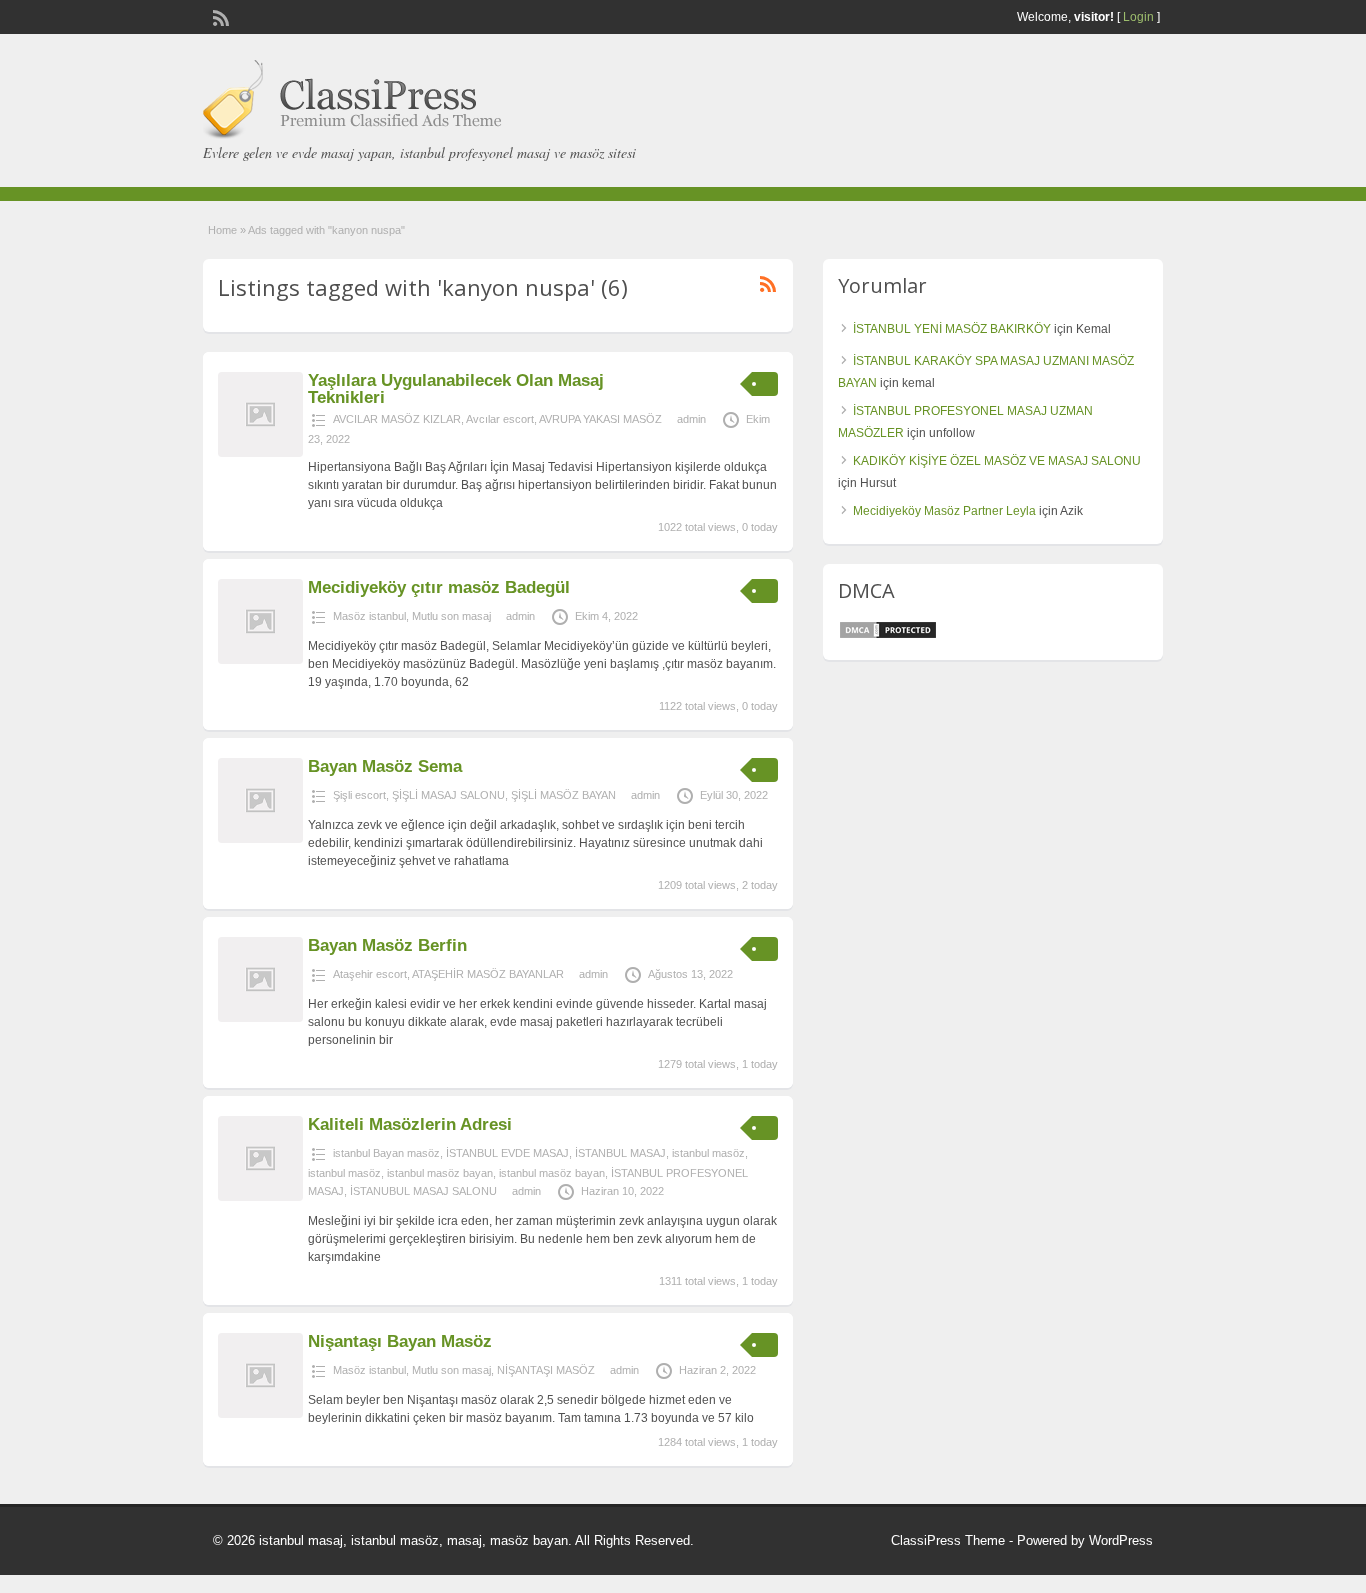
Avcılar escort (500, 419)
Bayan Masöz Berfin (387, 945)
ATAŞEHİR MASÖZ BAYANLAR (488, 974)
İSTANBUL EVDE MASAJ (507, 1153)
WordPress (1121, 1540)
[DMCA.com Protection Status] (888, 636)
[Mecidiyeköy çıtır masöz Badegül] (260, 660)
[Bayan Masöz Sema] (260, 839)
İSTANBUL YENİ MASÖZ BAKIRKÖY (952, 329)
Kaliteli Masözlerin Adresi (410, 1124)
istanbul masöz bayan (440, 1173)
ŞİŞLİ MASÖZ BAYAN (563, 795)
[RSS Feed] (219, 16)
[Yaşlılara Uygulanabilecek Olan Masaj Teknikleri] (260, 453)
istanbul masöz (708, 1153)
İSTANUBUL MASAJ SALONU (423, 1191)
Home (222, 230)
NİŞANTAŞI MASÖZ (546, 1370)
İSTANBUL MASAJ (620, 1153)
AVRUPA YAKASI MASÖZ (600, 419)
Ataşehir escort (370, 974)
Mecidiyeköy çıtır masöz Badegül (439, 587)
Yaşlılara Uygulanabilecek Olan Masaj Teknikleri (456, 389)
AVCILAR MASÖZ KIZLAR (397, 419)
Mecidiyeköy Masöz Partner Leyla (944, 511)
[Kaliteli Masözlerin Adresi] (260, 1197)
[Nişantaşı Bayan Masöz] (260, 1414)
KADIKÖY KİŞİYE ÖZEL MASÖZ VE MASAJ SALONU (997, 461)
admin (691, 419)
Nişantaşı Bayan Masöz (400, 1341)
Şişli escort (359, 795)
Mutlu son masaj (451, 616)
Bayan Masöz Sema (385, 766)
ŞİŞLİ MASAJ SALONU (448, 795)
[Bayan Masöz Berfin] (260, 1018)
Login (1138, 17)
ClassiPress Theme (948, 1540)
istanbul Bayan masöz (386, 1153)
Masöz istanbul (369, 616)
